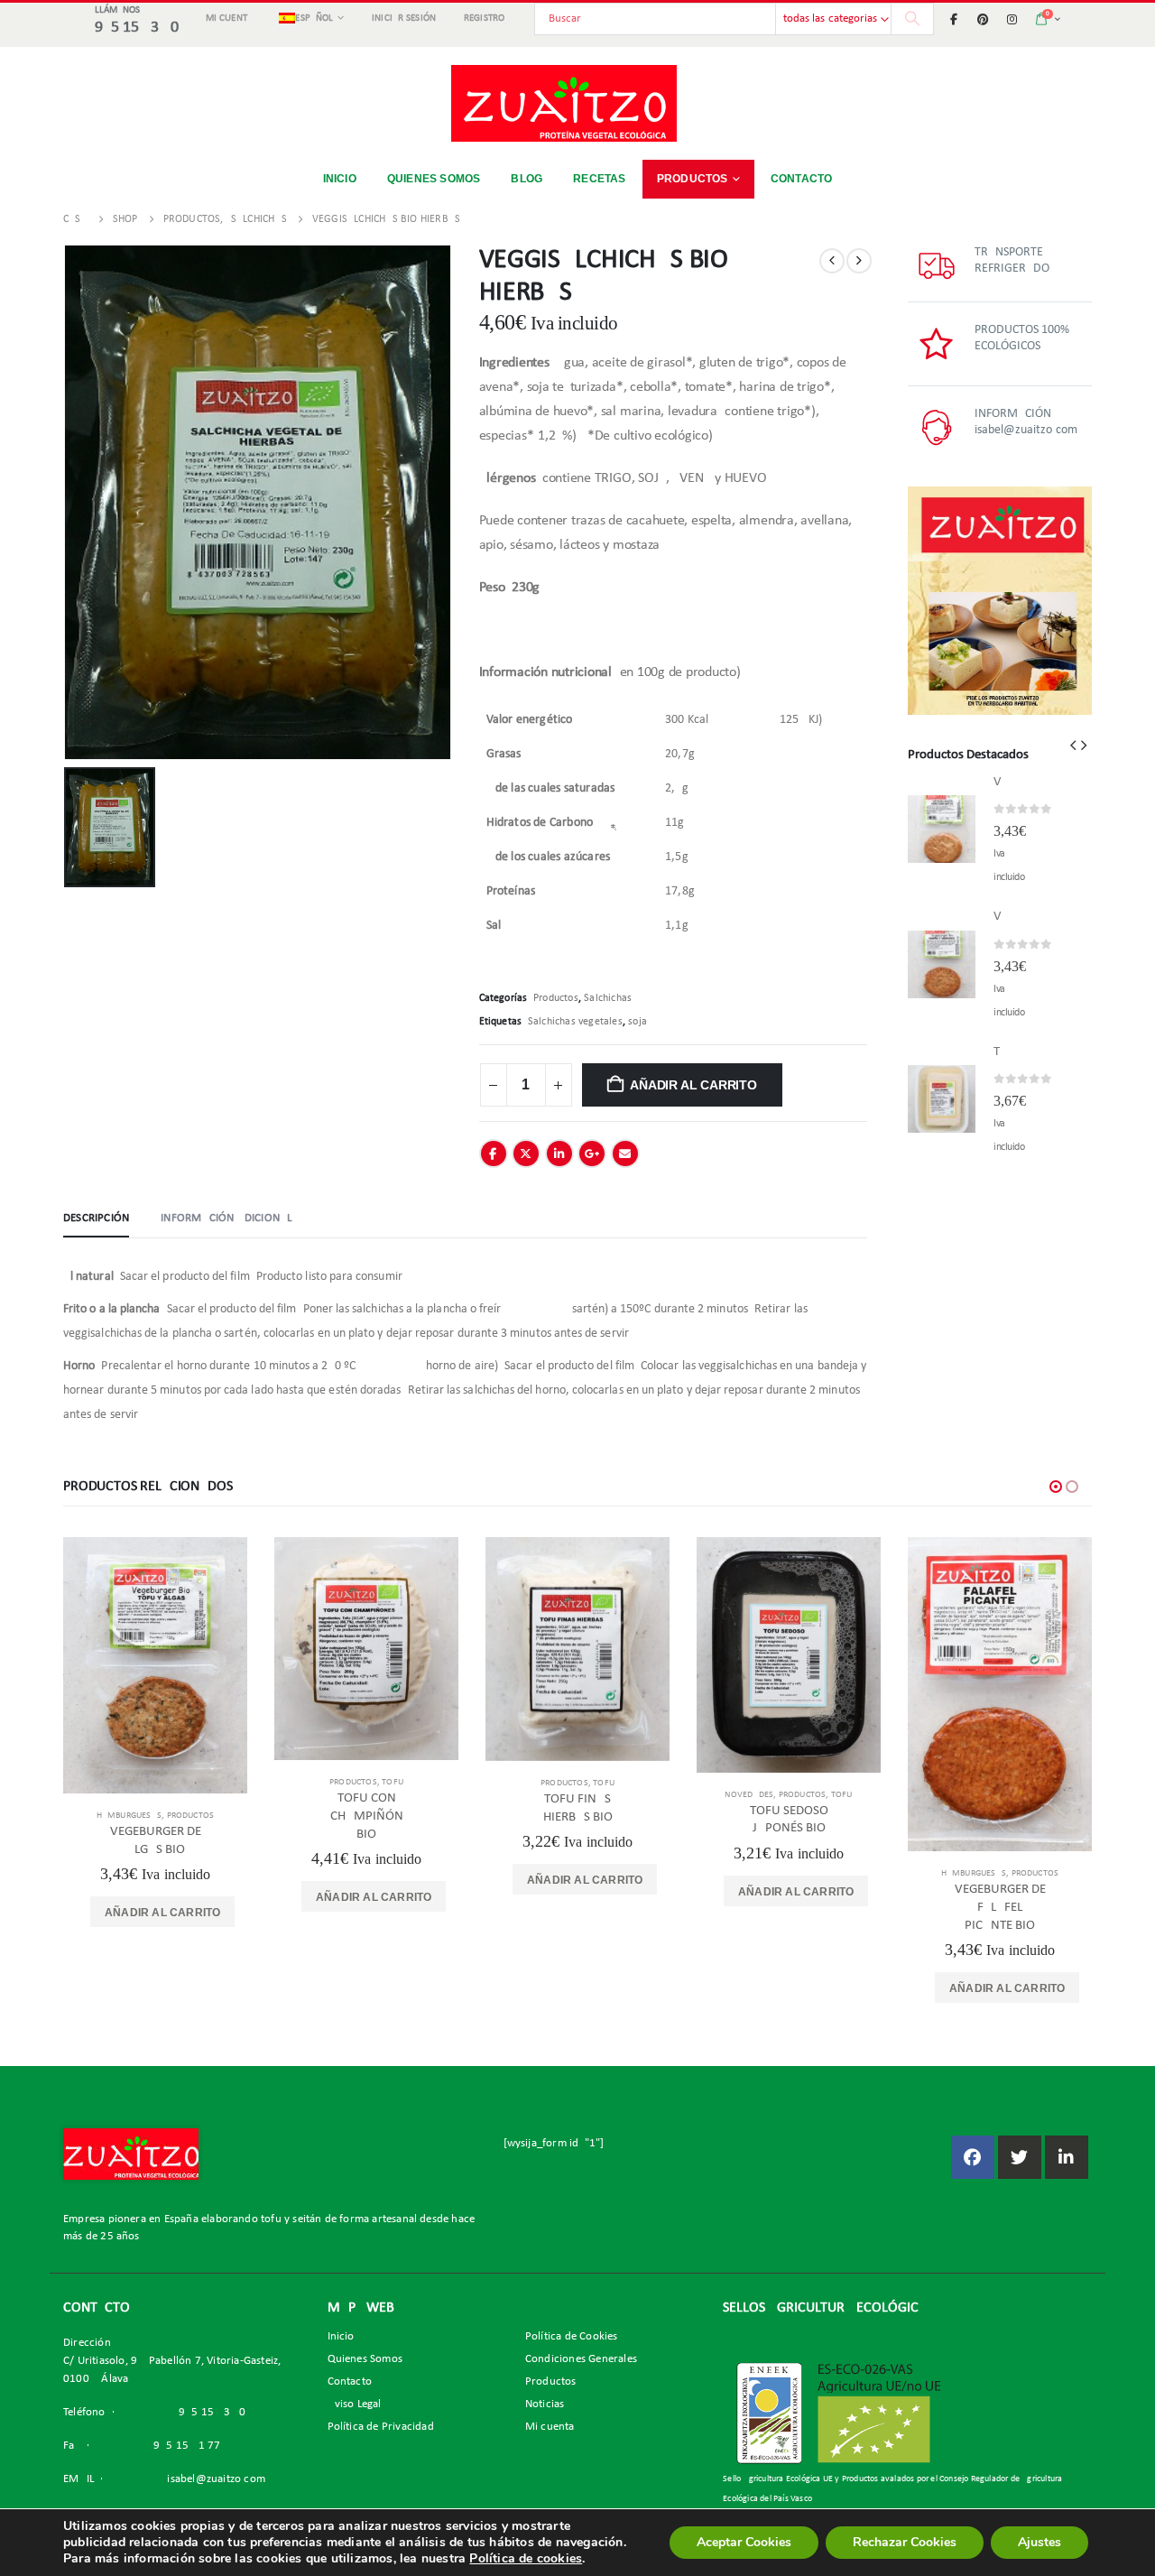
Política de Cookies (572, 2337)
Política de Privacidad (381, 2427)
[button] (1073, 746)
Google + (592, 1154)
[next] (859, 261)
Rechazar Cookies (905, 2542)
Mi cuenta (229, 19)
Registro (485, 19)
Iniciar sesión (404, 19)
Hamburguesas (129, 1816)
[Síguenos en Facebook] (973, 2157)
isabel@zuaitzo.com (216, 2479)
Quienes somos (434, 179)
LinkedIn (559, 1154)
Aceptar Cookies (744, 2542)
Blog (527, 179)
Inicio (340, 179)
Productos (693, 179)
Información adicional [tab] (226, 1218)
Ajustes (1039, 2542)
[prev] (832, 261)
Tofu (393, 1782)
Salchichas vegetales (575, 1022)
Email (625, 1154)
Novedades (749, 1795)
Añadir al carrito (693, 1085)
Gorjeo (526, 1154)
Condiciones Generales (581, 2359)
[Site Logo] (564, 103)
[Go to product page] (942, 829)
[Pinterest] (983, 19)
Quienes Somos (365, 2359)
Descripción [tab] (96, 1218)
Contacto (802, 179)
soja (638, 1022)
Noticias (545, 2405)
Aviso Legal (355, 2405)
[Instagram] (1012, 19)
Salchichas (608, 998)
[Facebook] (954, 19)
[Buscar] (912, 19)
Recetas (599, 179)
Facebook (494, 1154)
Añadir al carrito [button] (162, 1913)
